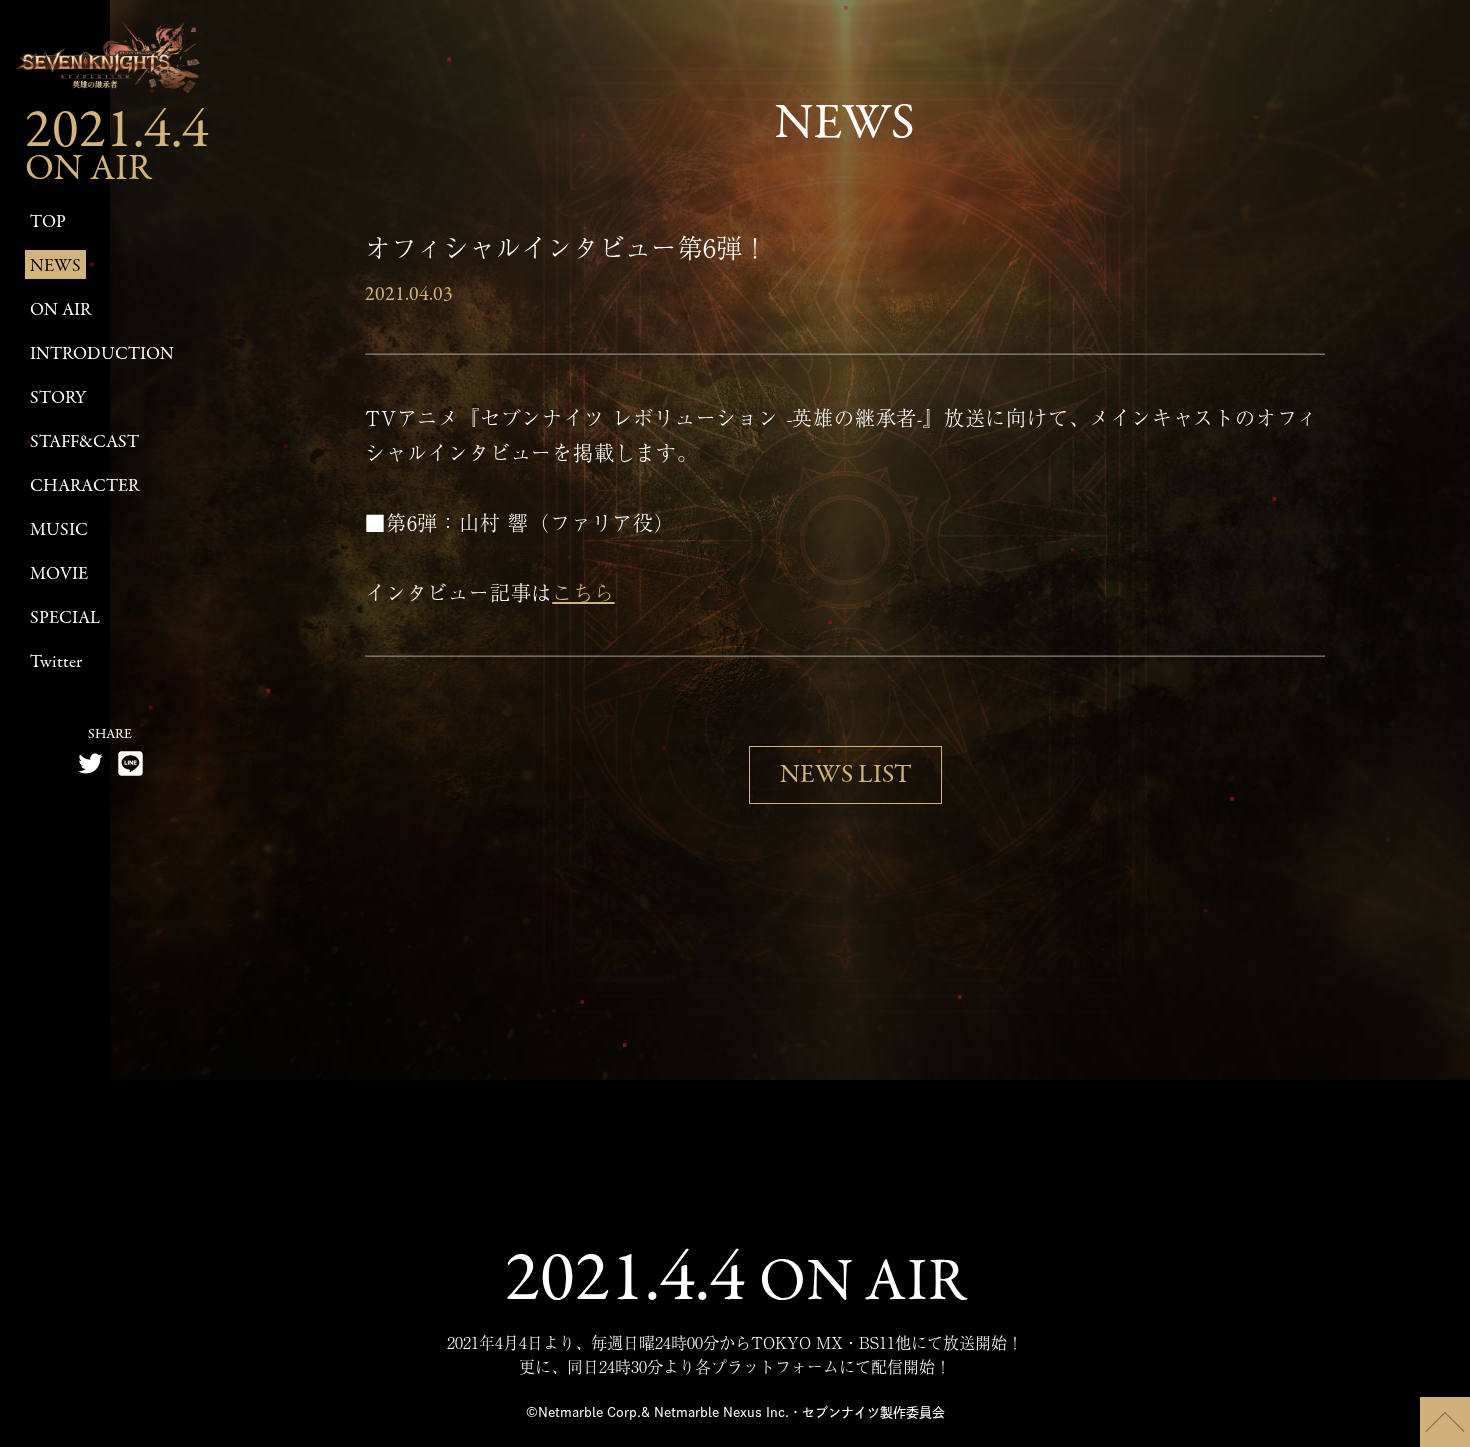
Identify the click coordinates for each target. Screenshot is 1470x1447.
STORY (58, 398)
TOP (48, 222)
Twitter (56, 662)
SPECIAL (65, 618)
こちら (583, 592)
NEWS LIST (845, 775)
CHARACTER (84, 486)
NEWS (55, 266)
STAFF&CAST (84, 442)
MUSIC (59, 530)
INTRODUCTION (102, 354)
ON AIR (60, 310)
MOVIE (59, 574)
